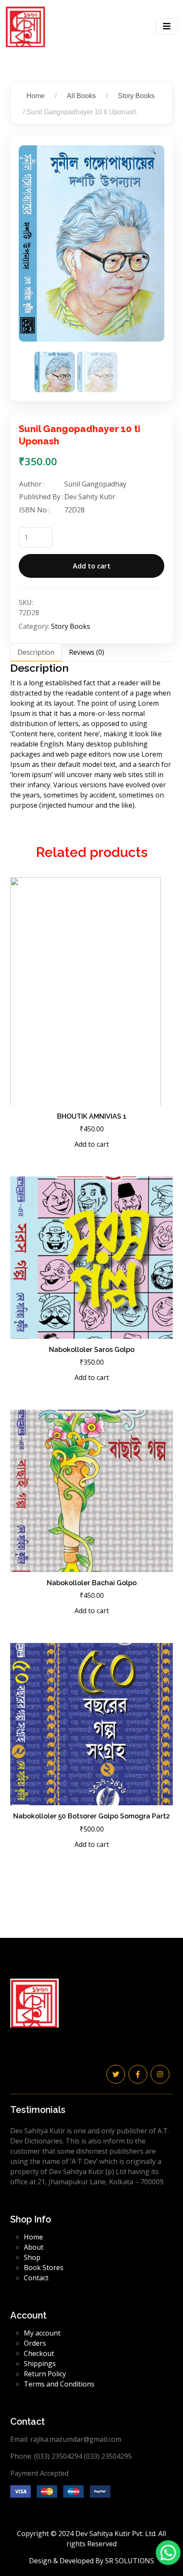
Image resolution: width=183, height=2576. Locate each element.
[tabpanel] (91, 736)
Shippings (40, 2364)
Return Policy (45, 2374)
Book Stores (44, 2268)
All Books (81, 96)
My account (42, 2333)
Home (36, 96)
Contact (36, 2278)
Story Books (136, 96)
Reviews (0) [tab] (87, 652)
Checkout (39, 2353)
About (34, 2247)
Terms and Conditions (59, 2384)
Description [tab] (36, 652)
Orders (35, 2343)
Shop (32, 2257)
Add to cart (92, 566)
